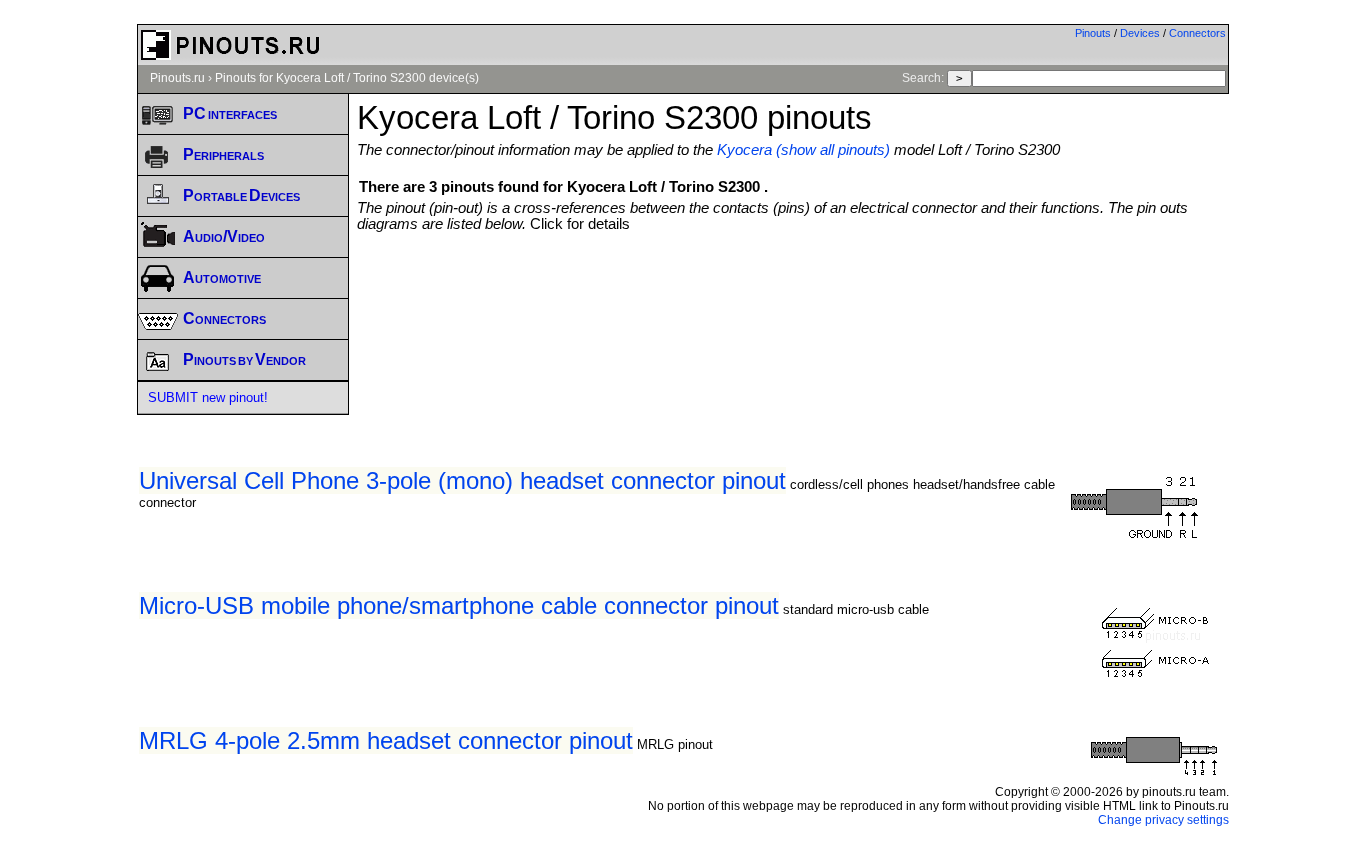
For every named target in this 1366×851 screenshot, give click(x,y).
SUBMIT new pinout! (208, 397)
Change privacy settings (1163, 820)
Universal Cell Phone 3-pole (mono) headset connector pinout (462, 480)
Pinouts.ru (177, 78)
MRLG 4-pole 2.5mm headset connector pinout (386, 740)
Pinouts (1093, 33)
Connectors (1197, 33)
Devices (1140, 33)
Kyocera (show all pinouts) (803, 150)
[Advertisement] (793, 287)
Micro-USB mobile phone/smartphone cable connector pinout (459, 605)
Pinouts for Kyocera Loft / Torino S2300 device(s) (347, 78)
